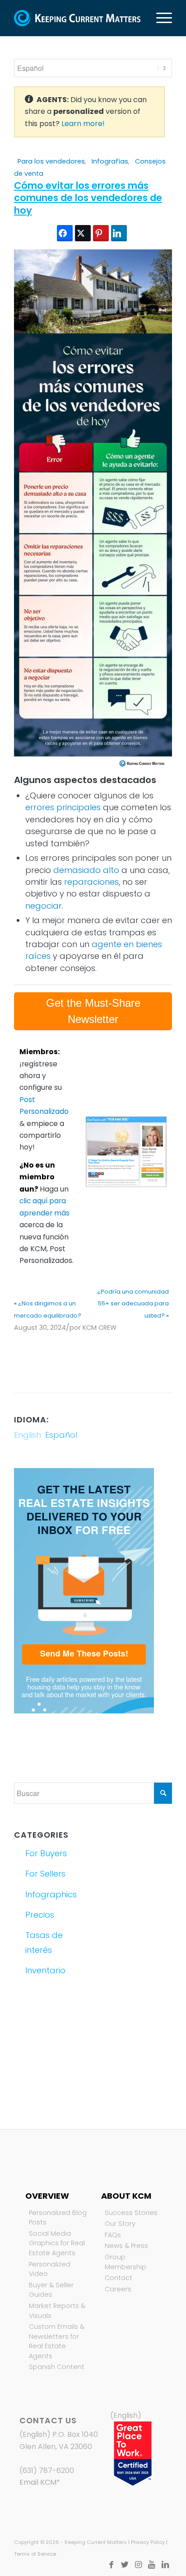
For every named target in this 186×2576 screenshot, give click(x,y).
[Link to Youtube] (152, 2565)
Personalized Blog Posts (58, 2218)
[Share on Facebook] (65, 233)
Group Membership (126, 2262)
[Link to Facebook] (111, 2565)
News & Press (126, 2246)
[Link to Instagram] (138, 2565)
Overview (47, 2196)
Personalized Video (50, 2269)
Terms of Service (35, 2554)
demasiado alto (86, 870)
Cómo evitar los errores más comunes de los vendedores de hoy (88, 198)
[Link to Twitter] (125, 2565)
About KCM (126, 2196)
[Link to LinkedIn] (165, 2565)
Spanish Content (57, 2367)
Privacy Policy (148, 2542)
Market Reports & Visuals (57, 2311)
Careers (118, 2289)
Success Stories (131, 2213)
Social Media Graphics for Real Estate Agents (57, 2243)
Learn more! (83, 124)
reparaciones (91, 882)
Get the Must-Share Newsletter (93, 1011)
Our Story (120, 2224)
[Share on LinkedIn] (119, 233)
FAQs (113, 2235)
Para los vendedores (51, 161)
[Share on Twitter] (83, 233)
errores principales (63, 807)
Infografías (110, 161)
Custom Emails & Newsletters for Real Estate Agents (57, 2341)
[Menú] (160, 18)
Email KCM (38, 2482)
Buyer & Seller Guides (51, 2290)
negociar (44, 906)
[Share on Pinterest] (101, 233)
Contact (119, 2278)
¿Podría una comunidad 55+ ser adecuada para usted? (133, 1304)
